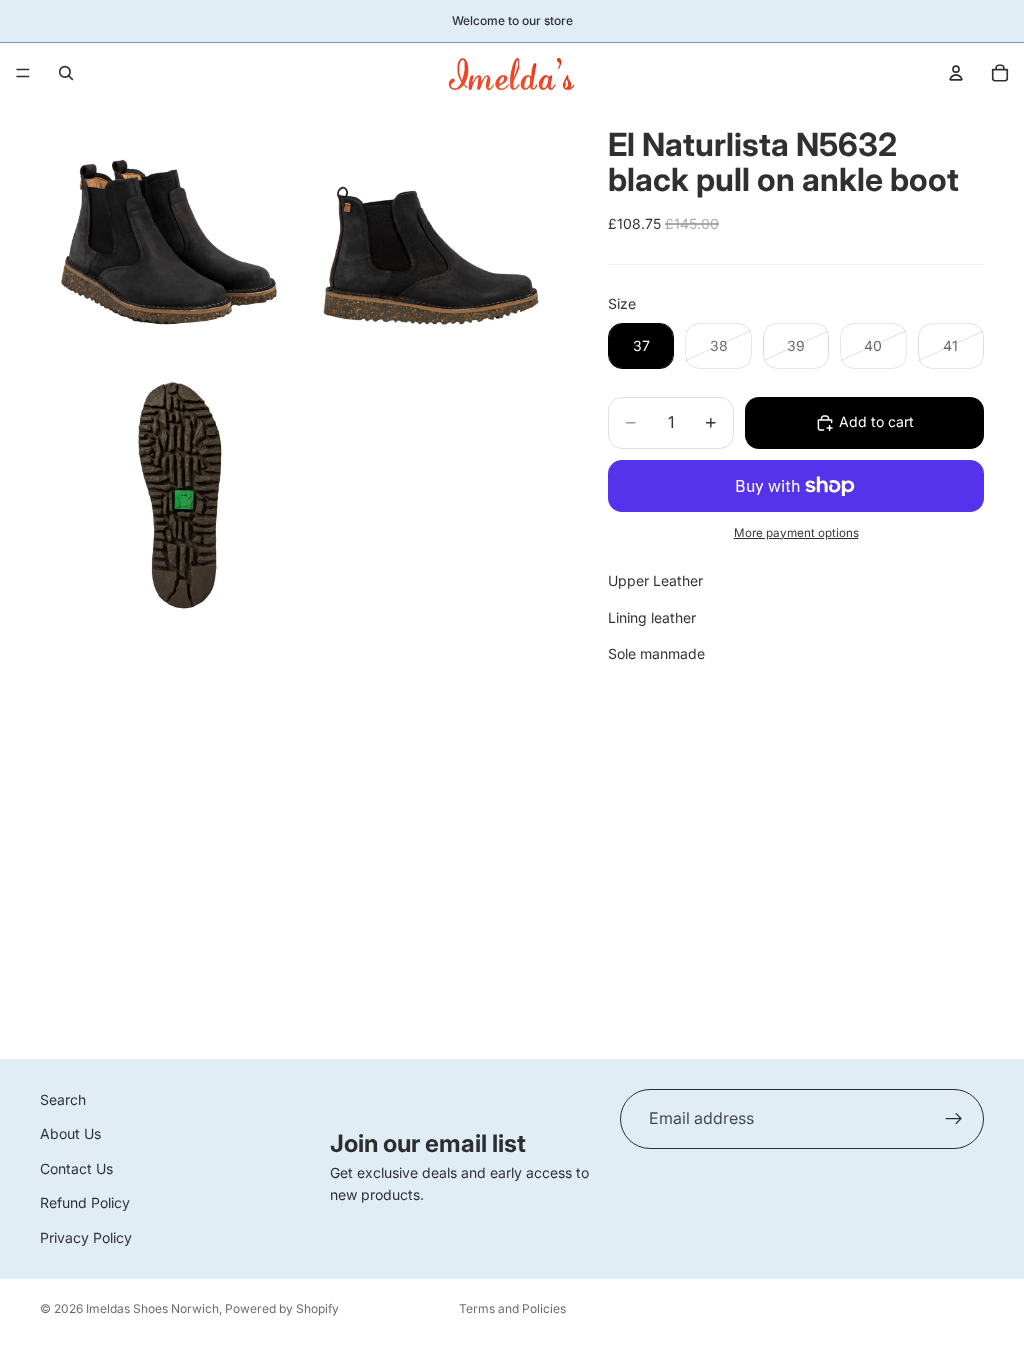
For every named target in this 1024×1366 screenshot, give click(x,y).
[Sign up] (954, 1119)
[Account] (956, 73)
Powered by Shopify (282, 1308)
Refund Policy (85, 1202)
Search (63, 1099)
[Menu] (23, 73)
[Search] (66, 73)
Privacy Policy (86, 1236)
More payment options (796, 533)
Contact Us (76, 1168)
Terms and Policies (512, 1308)
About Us (70, 1133)
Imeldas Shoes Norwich (152, 1308)
